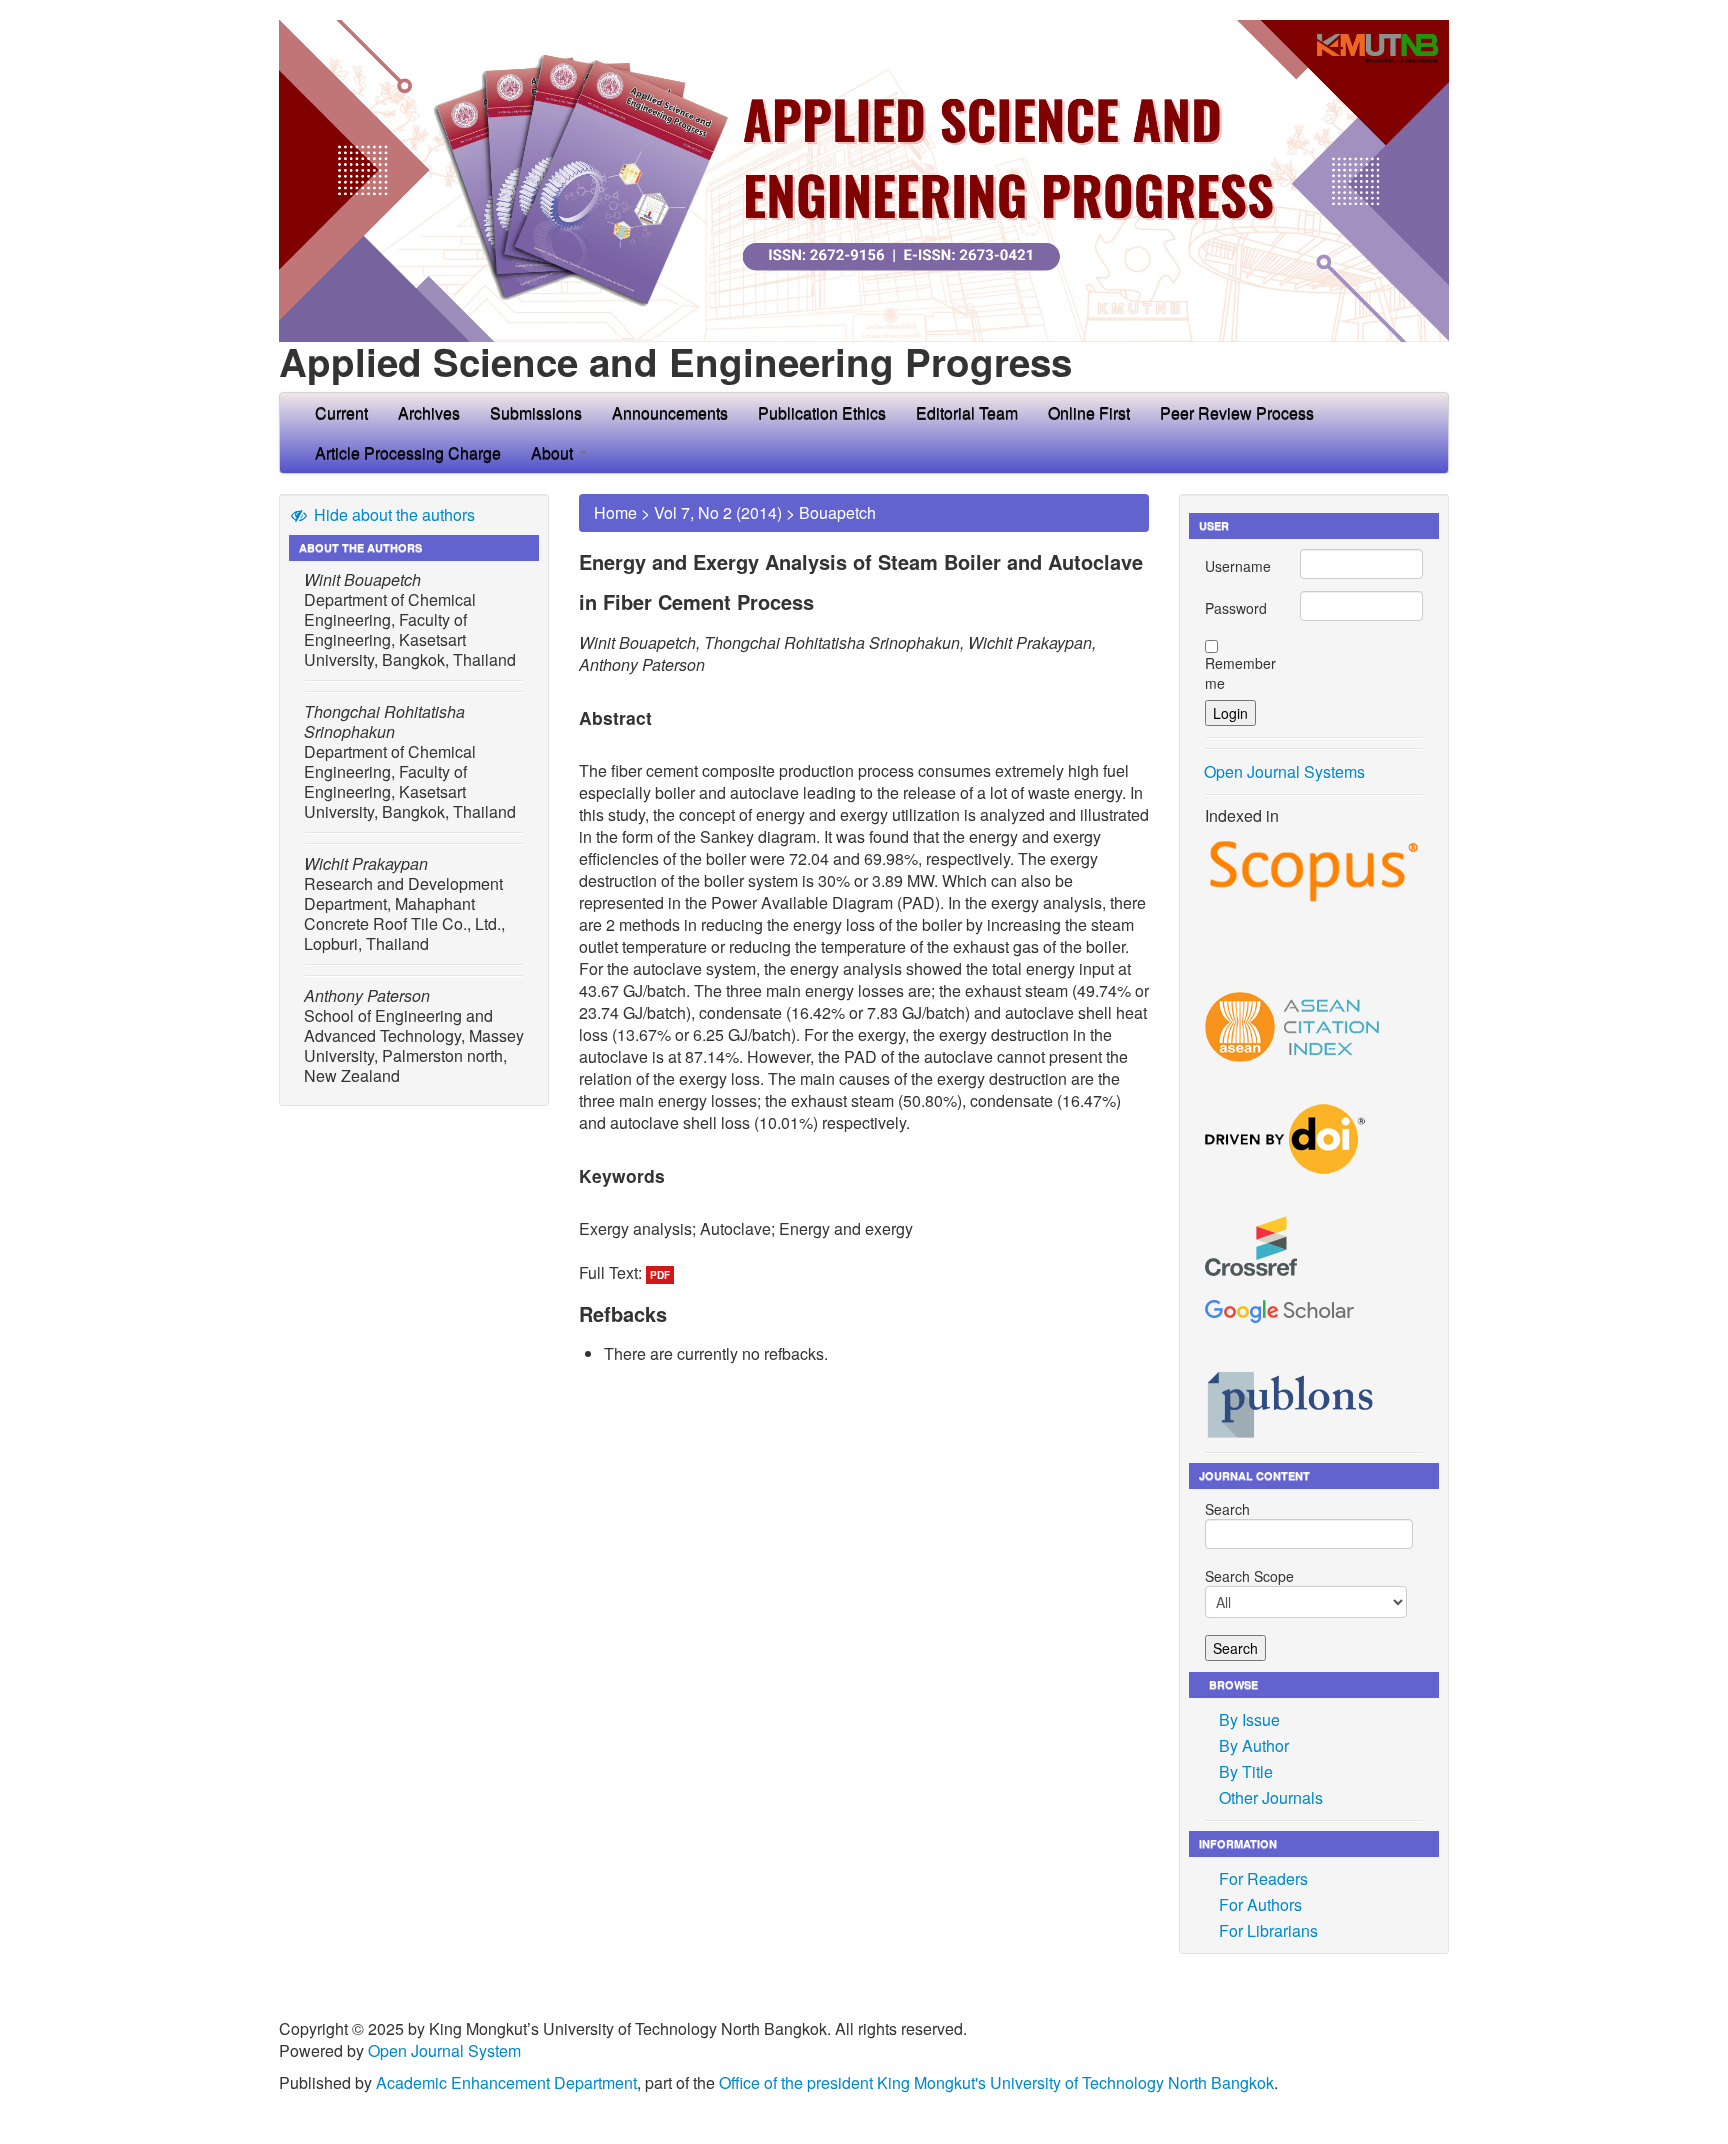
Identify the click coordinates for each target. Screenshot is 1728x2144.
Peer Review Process (1237, 412)
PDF (660, 1275)
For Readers (1263, 1878)
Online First (1089, 412)
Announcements (670, 412)
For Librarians (1268, 1930)
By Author (1254, 1745)
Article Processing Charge (408, 452)
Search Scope (1249, 1576)
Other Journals (1271, 1797)
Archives (429, 412)
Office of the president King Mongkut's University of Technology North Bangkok (996, 2082)
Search (1227, 1509)
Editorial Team (967, 412)
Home (615, 512)
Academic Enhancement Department (506, 2082)
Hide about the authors (392, 514)
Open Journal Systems (1284, 771)
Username (1238, 566)
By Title (1246, 1771)
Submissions (536, 412)
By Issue (1249, 1719)
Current (341, 412)
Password (1236, 608)
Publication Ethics (822, 412)
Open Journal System (444, 2050)
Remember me (1240, 673)
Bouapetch (837, 512)
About (554, 452)
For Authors (1260, 1904)
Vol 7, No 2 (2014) (718, 512)
